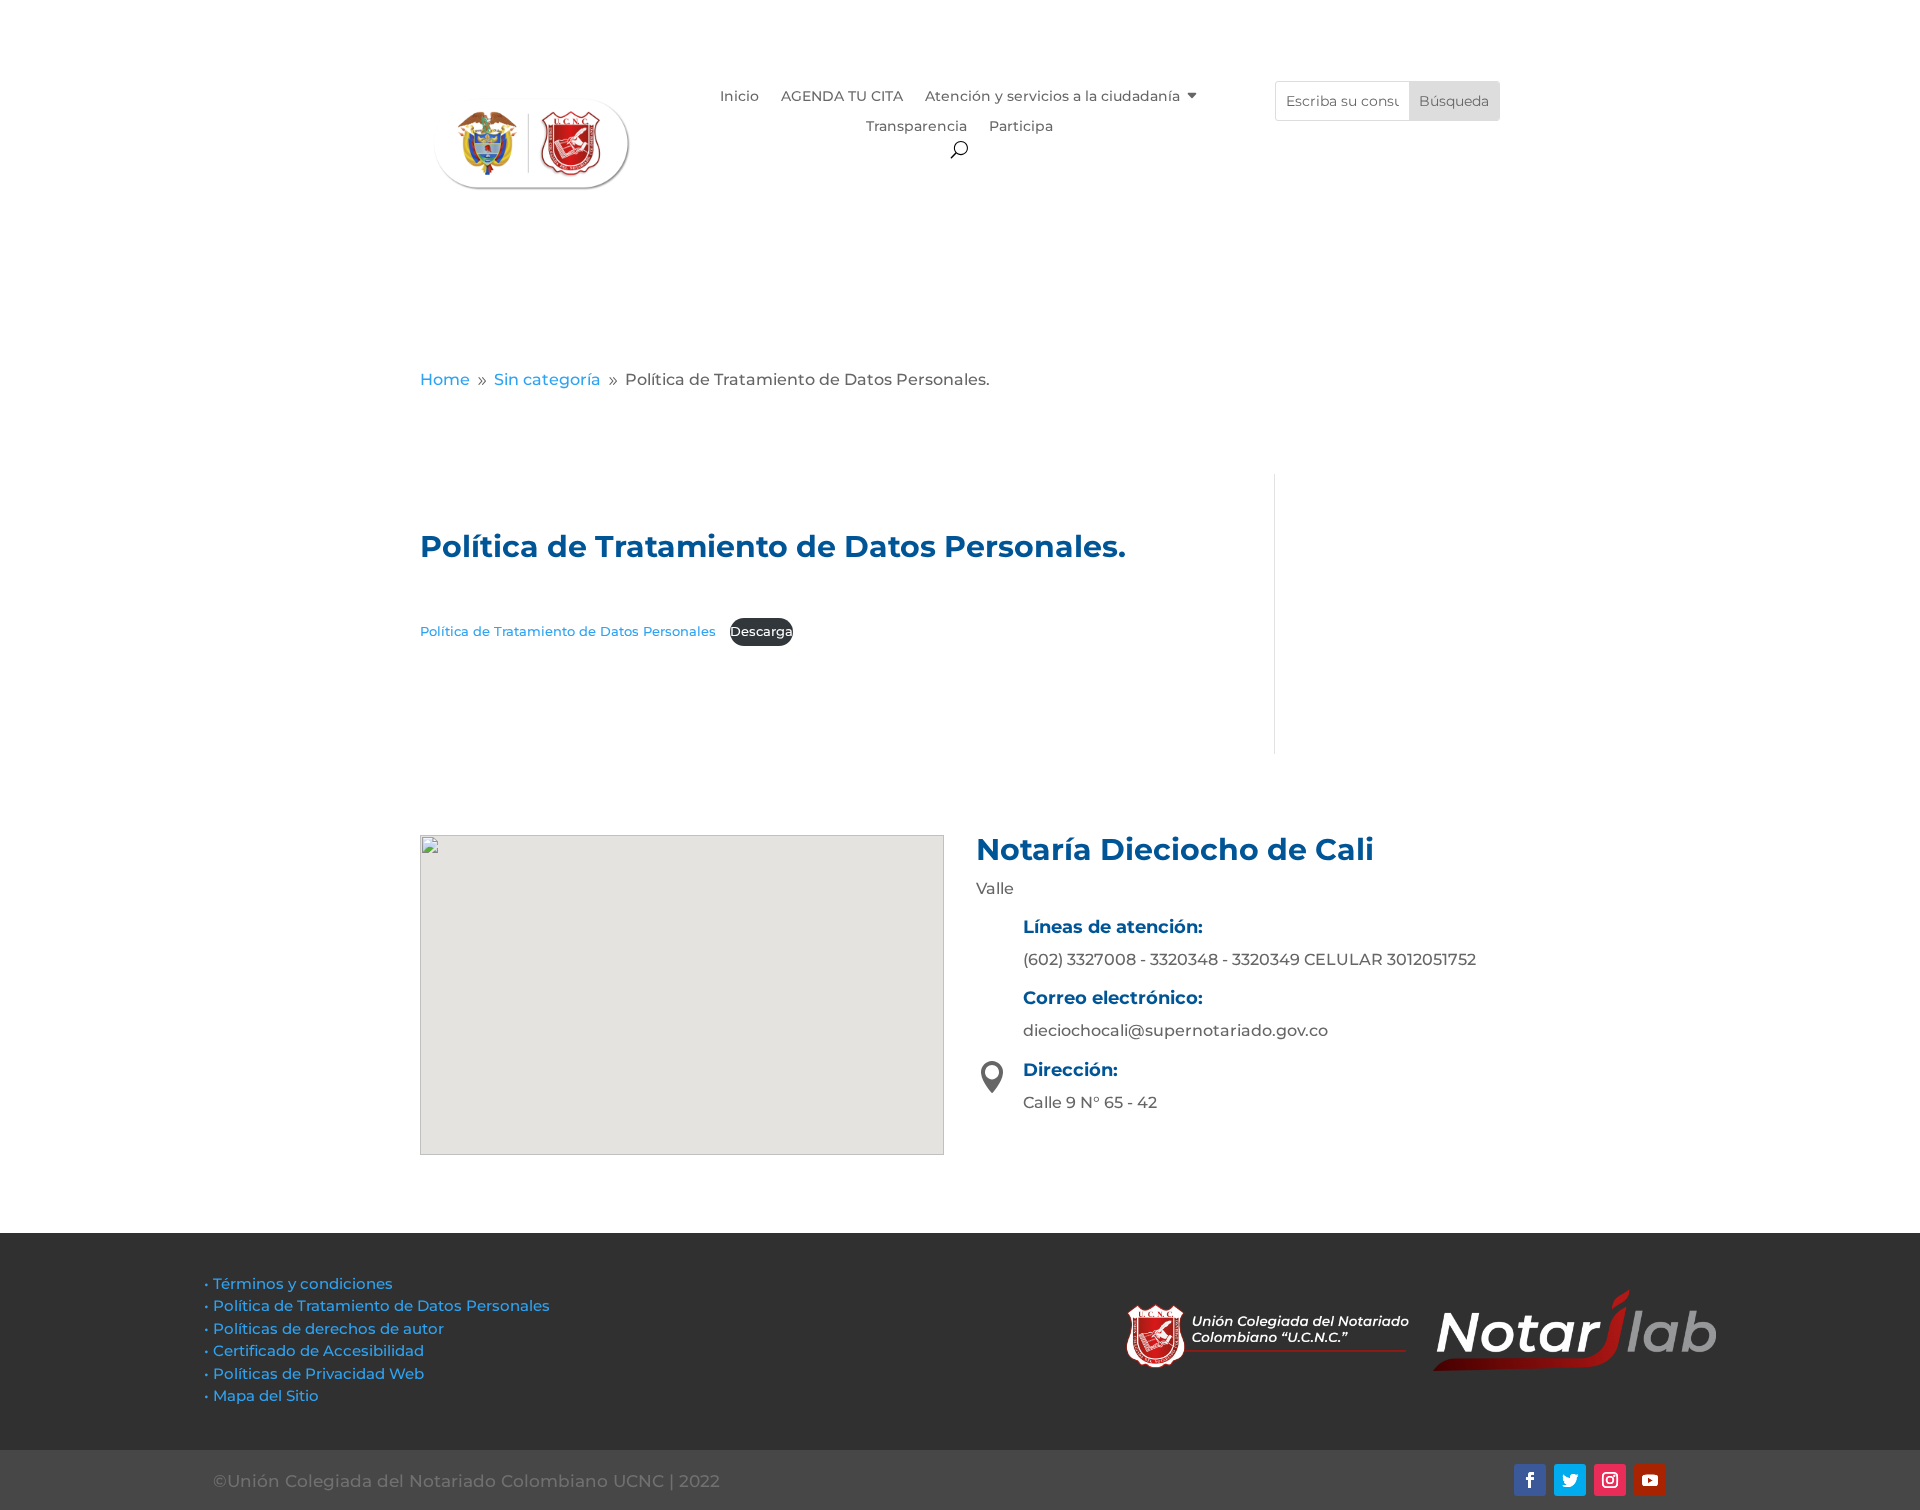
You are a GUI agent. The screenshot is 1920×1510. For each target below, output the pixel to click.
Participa (1021, 127)
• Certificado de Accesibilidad (314, 1350)
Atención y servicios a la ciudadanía (1052, 97)
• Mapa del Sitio (263, 1395)
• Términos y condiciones (298, 1283)
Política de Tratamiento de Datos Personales (570, 631)
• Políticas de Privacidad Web (314, 1373)
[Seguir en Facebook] (1530, 1480)
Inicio (739, 97)
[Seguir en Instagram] (1610, 1480)
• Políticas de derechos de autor (324, 1328)
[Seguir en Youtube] (1650, 1480)
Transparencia (916, 127)
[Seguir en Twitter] (1570, 1480)
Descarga (761, 631)
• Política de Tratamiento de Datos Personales (377, 1305)
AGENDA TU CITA (842, 97)
